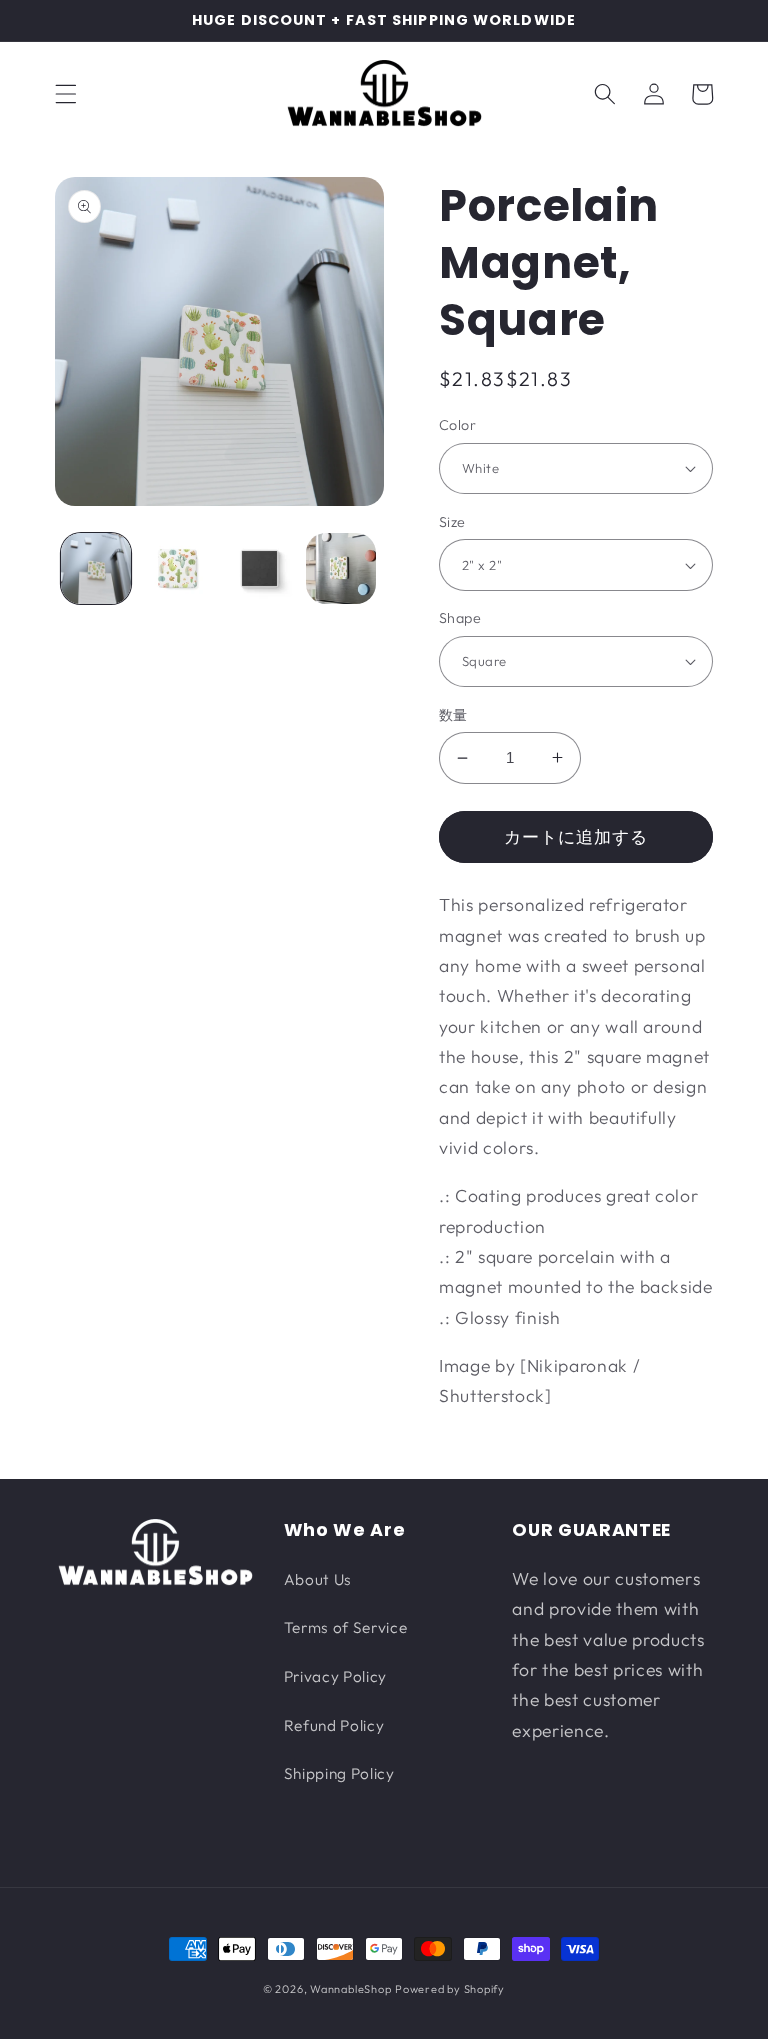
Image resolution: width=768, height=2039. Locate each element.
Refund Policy (334, 1725)
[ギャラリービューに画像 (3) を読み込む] (259, 568)
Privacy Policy (335, 1676)
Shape (460, 618)
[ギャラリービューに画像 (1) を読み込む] (96, 568)
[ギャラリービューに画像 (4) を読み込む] (341, 568)
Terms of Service (346, 1627)
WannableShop (350, 1989)
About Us (318, 1579)
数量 (453, 715)
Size (452, 522)
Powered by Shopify (450, 1989)
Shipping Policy (339, 1773)
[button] (66, 94)
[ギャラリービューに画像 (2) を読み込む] (177, 568)
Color (457, 425)
